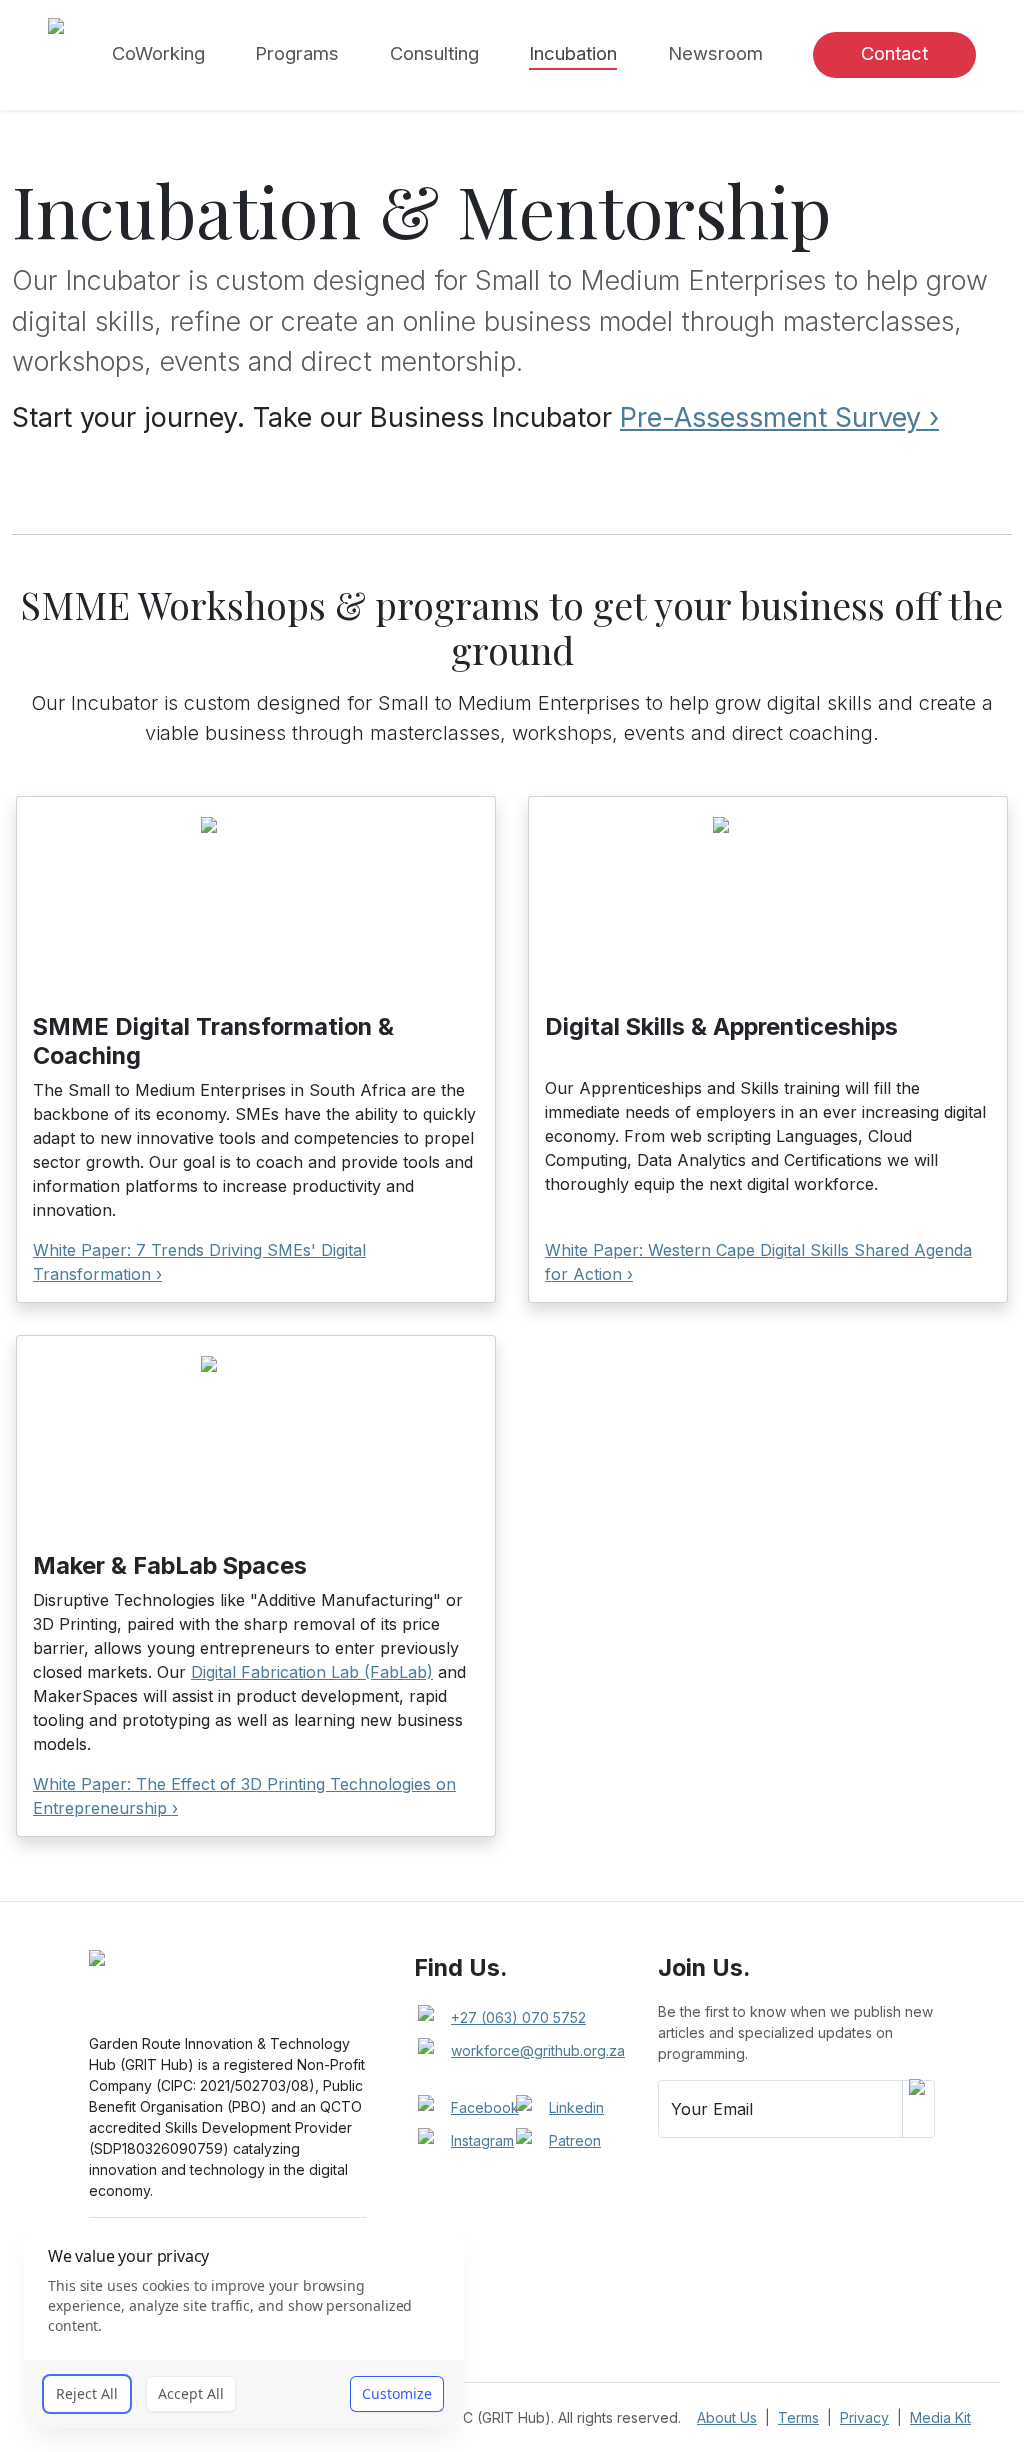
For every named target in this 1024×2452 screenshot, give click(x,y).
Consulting (434, 53)
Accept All (191, 2393)
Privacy (864, 2417)
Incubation (573, 53)
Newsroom (715, 53)
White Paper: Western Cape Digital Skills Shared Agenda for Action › (758, 1262)
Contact (894, 53)
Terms (798, 2417)
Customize (397, 2393)
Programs (297, 53)
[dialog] (244, 2324)
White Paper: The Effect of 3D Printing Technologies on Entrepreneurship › (244, 1796)
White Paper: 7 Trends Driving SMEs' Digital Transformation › (199, 1262)
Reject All (87, 2393)
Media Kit (940, 2417)
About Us (727, 2417)
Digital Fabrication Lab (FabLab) (312, 1672)
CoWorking (158, 53)
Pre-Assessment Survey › (779, 417)
